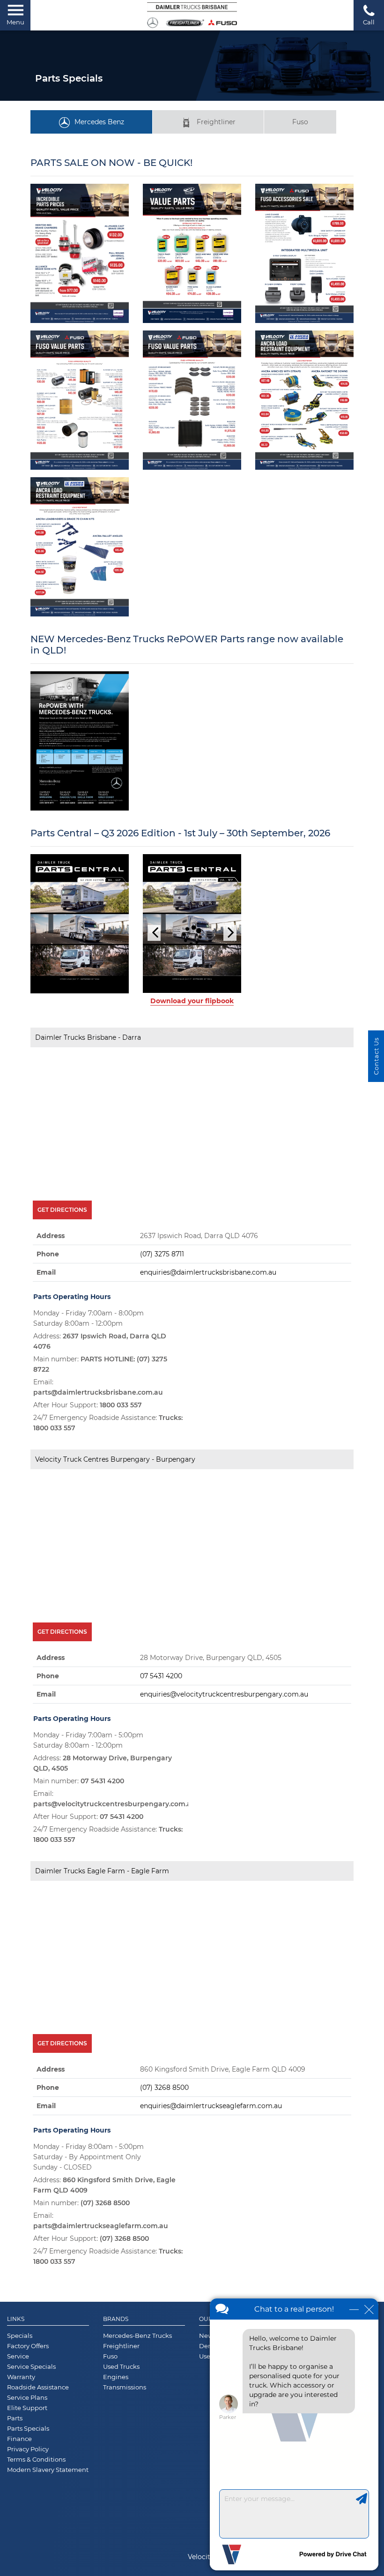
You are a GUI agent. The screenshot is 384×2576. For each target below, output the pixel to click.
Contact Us (376, 1056)
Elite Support (27, 2480)
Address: (100, 1413)
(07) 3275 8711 (162, 1326)
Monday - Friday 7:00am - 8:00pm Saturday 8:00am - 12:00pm (89, 1390)
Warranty (21, 2449)
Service (18, 2428)
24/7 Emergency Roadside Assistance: (108, 1495)
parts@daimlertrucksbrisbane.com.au (98, 1464)
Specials (20, 2408)
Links (16, 2391)
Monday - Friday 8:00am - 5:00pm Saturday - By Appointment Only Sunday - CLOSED (89, 2229)
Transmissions (125, 2459)
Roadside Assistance (38, 2459)
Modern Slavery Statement (48, 2542)
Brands (116, 2391)
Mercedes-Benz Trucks (137, 2408)
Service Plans (27, 2470)
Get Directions (62, 1282)
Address (51, 1308)
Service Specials (31, 2439)
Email (46, 1344)
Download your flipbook (192, 1073)
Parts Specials (28, 2501)
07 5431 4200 (161, 1748)
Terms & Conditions (36, 2531)
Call (369, 22)
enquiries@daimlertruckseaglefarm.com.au (211, 2178)
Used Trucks (121, 2439)
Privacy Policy (28, 2521)
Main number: (100, 1436)
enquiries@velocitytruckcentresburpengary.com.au (224, 1766)
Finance (19, 2511)
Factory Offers (28, 2418)
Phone (48, 1326)
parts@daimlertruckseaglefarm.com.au (101, 2298)
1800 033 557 (121, 1477)
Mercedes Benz (99, 122)
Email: (98, 1459)
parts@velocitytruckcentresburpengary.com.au (114, 1876)
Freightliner (216, 122)
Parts (15, 2490)
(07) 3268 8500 (164, 2160)
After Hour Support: (88, 1477)
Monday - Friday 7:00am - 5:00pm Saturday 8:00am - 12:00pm (88, 1812)
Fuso (300, 122)
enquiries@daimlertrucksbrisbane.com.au (208, 1344)
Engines (116, 2449)
